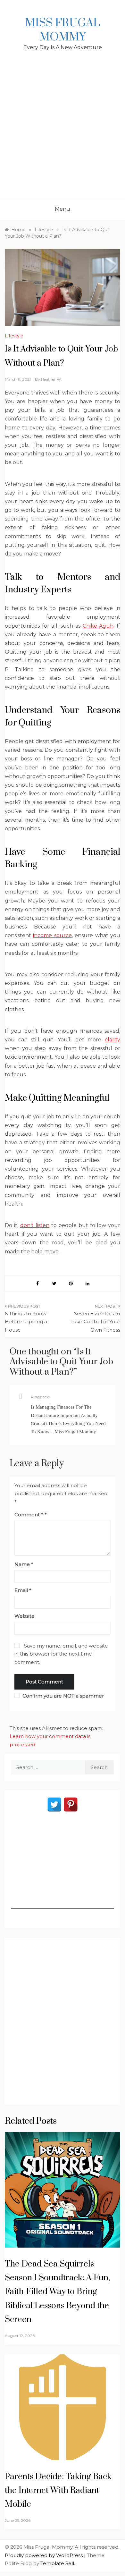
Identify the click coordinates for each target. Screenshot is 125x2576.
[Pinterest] (71, 1805)
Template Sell (57, 2563)
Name (24, 1564)
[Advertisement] (63, 132)
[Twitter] (54, 1805)
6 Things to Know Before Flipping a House (26, 1322)
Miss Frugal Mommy (63, 30)
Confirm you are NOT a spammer (63, 1696)
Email (23, 1590)
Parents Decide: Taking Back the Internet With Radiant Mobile (58, 2491)
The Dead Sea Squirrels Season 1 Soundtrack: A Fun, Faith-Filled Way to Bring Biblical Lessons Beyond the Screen (57, 2292)
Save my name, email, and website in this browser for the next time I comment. (61, 1654)
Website (25, 1616)
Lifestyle (14, 336)
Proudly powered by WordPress (44, 2555)
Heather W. (51, 379)
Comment (29, 1515)
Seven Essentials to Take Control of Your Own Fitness (95, 1322)
